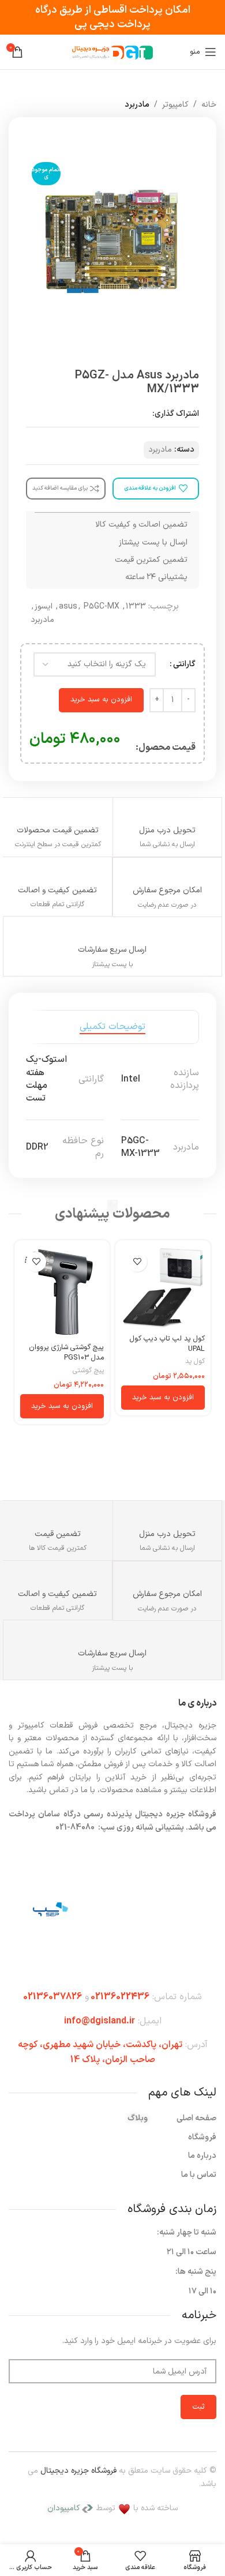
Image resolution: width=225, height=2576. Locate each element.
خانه (209, 105)
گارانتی (184, 664)
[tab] (112, 1027)
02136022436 (120, 1997)
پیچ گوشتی (88, 1371)
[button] (163, 1398)
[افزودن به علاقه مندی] (137, 1262)
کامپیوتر (175, 105)
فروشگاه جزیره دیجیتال (78, 2471)
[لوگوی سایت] (112, 52)
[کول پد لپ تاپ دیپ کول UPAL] (163, 1288)
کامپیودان (64, 2508)
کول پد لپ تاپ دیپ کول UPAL (167, 1344)
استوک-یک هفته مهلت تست (46, 1079)
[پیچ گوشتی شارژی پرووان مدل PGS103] (62, 1292)
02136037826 (52, 1997)
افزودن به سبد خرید (101, 700)
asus (68, 607)
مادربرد (137, 105)
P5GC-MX (102, 607)
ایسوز (44, 607)
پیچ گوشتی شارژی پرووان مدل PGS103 (66, 1352)
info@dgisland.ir (100, 2021)
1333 (136, 607)
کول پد (195, 1362)
